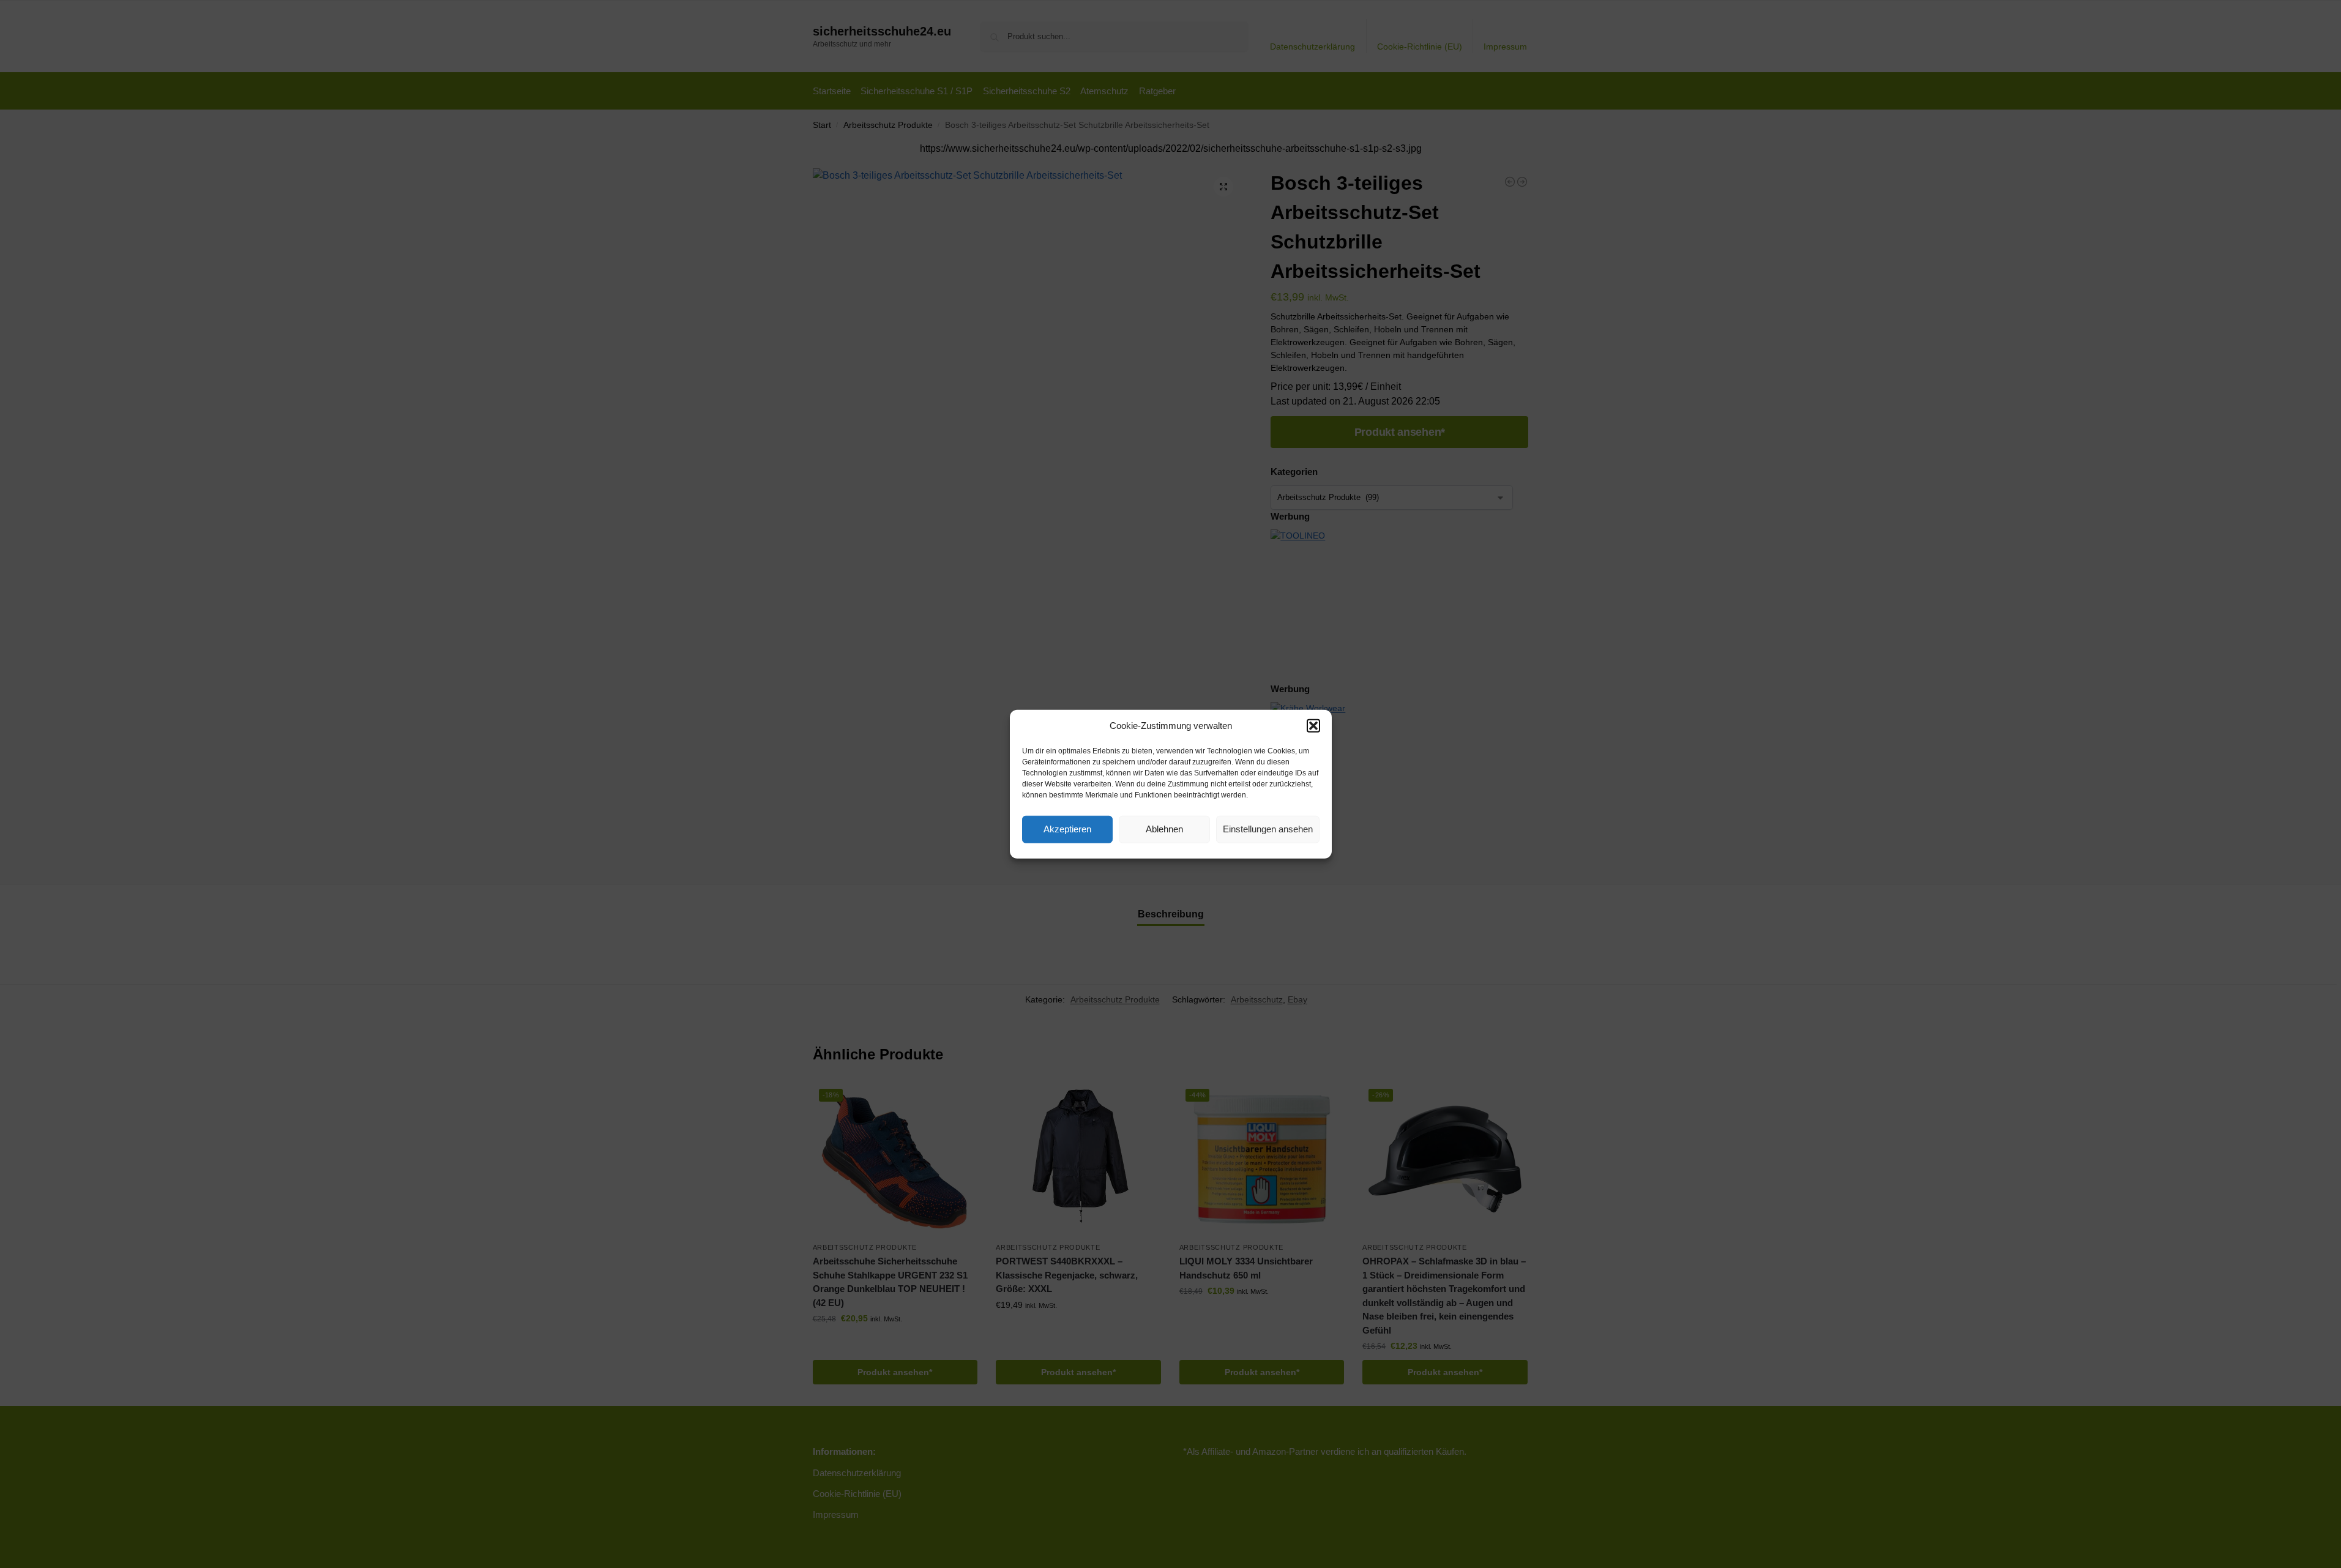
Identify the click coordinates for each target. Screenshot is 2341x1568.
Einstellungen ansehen (1268, 829)
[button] (1313, 726)
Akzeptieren (1067, 829)
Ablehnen (1164, 829)
